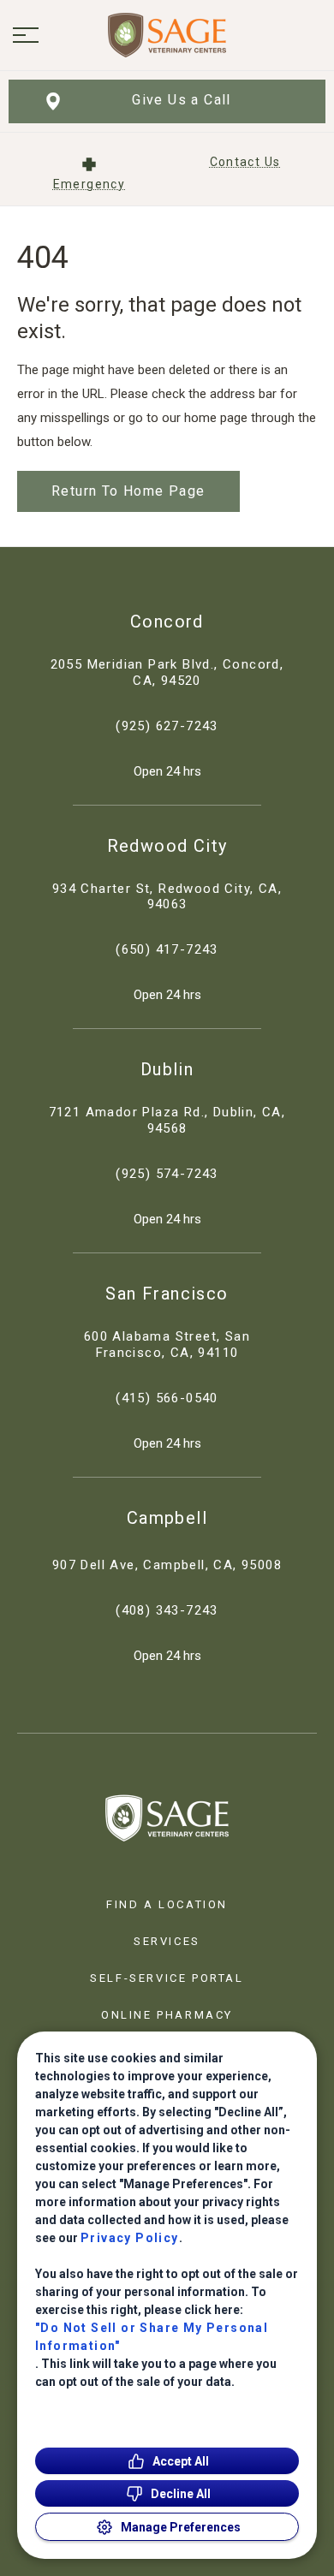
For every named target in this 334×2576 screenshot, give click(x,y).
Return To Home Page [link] (128, 491)
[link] (167, 35)
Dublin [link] (167, 1069)
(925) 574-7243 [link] (167, 1174)
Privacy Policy (130, 2238)
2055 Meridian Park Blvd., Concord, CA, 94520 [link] (167, 672)
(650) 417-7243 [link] (167, 949)
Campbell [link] (167, 1518)
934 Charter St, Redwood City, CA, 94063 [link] (167, 897)
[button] (26, 35)
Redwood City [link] (167, 846)
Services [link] (167, 1941)
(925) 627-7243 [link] (167, 726)
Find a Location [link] (167, 1904)
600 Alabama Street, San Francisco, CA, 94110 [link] (167, 1345)
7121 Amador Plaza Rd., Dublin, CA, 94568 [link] (167, 1120)
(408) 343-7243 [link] (167, 1610)
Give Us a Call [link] (182, 100)
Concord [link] (167, 622)
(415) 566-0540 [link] (167, 1398)
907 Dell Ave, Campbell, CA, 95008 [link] (167, 1565)
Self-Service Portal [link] (167, 1978)
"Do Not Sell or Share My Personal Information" (152, 2337)
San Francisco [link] (167, 1294)
